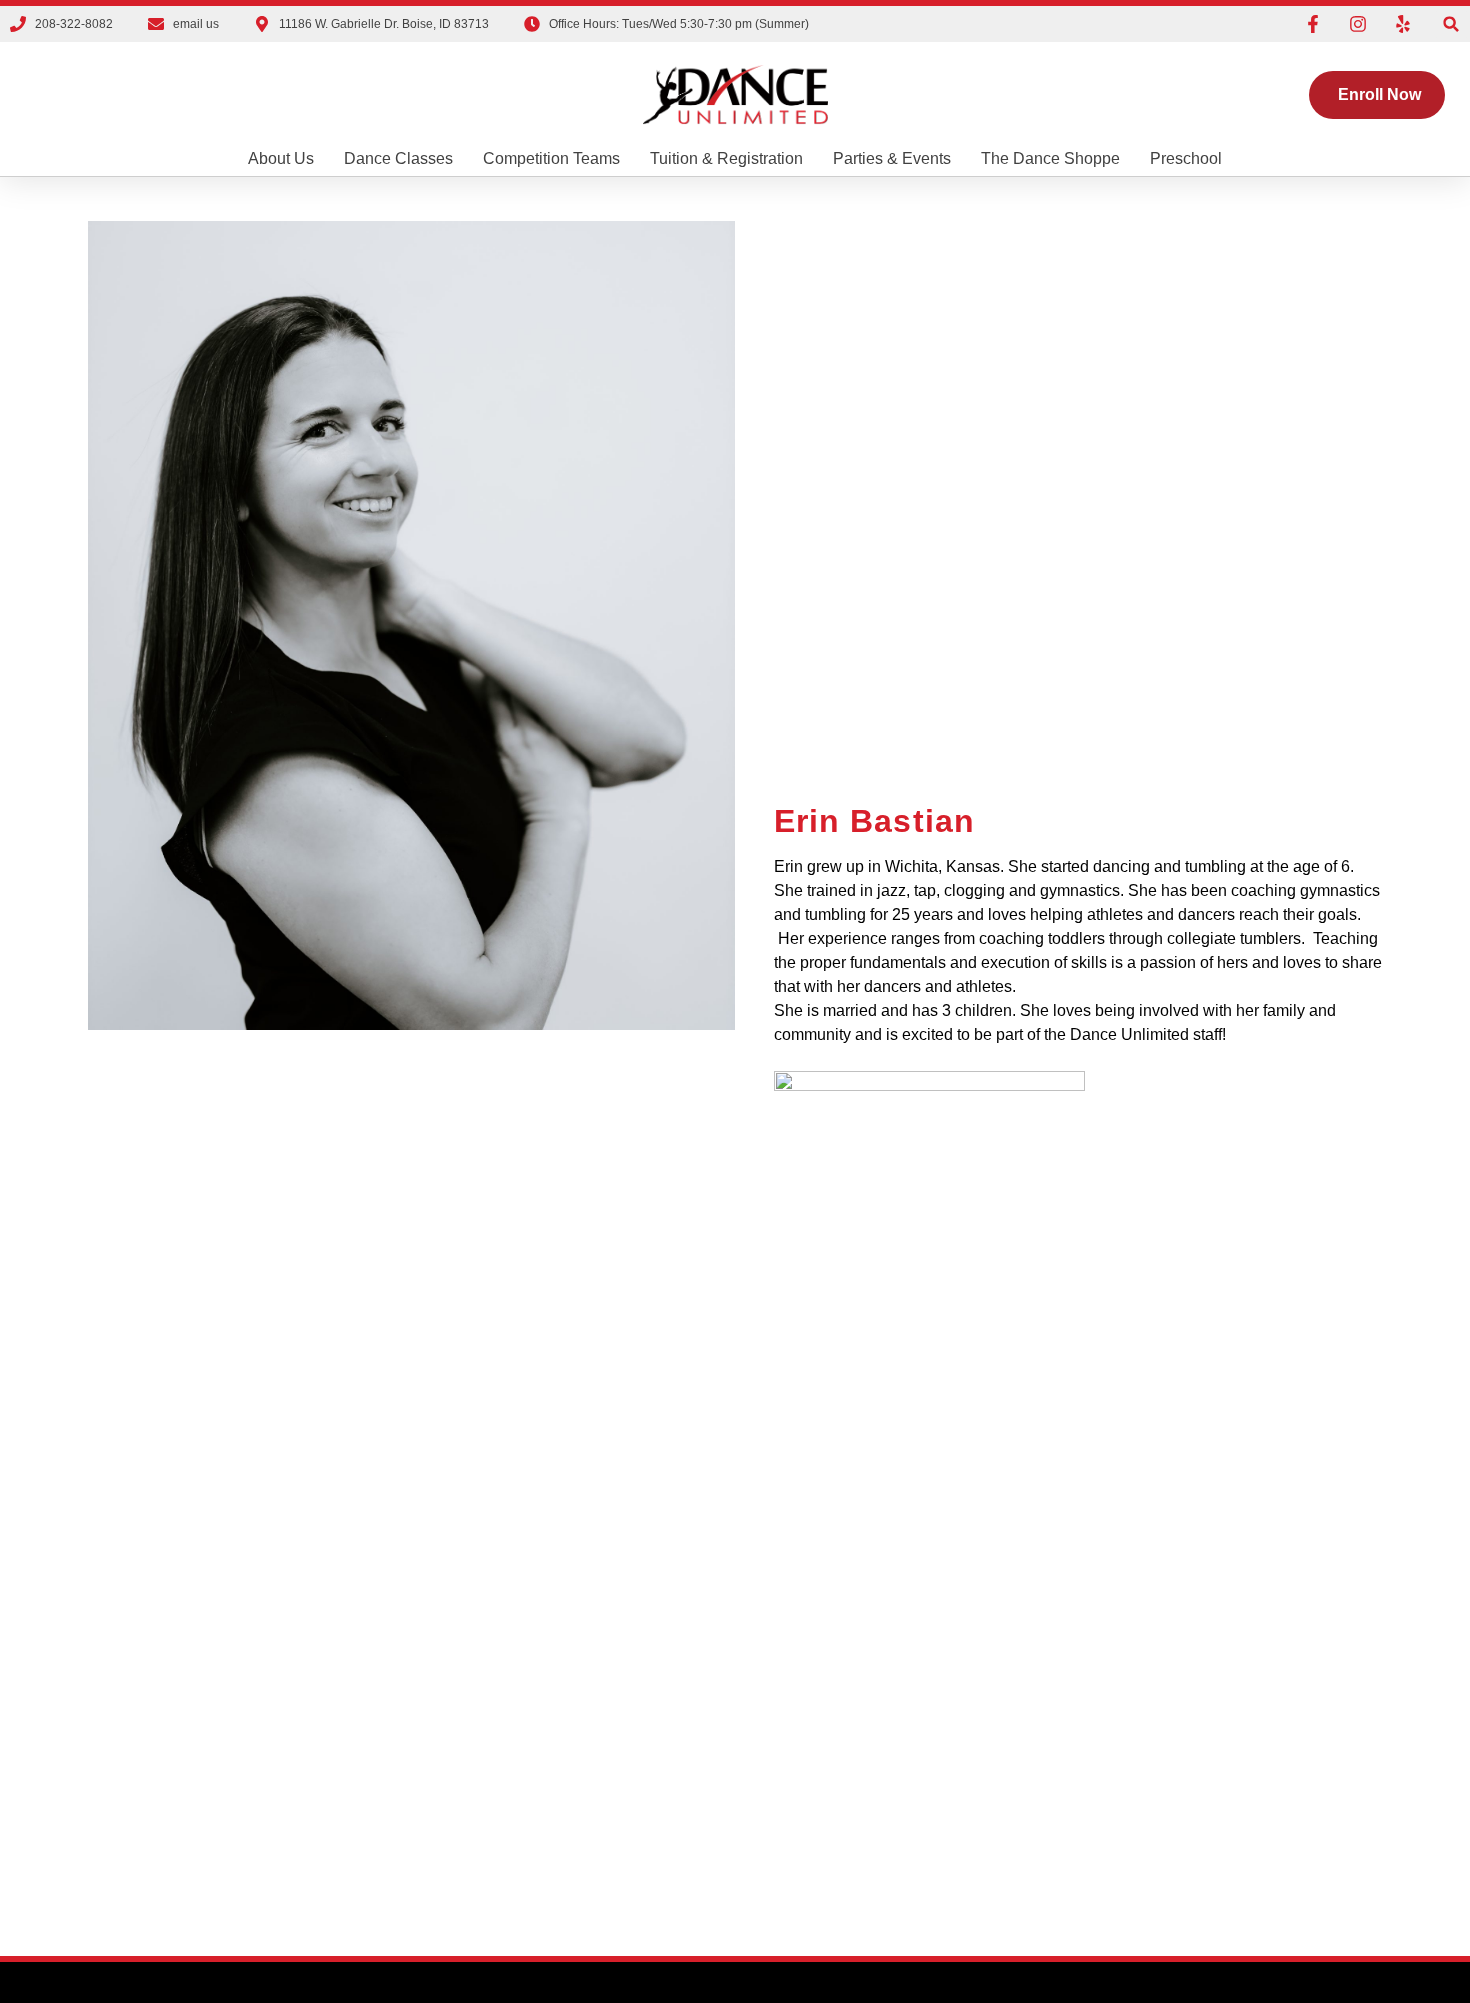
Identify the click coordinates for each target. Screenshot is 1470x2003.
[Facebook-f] (1313, 24)
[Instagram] (1358, 24)
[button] (1451, 24)
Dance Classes (398, 158)
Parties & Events (892, 158)
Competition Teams (551, 158)
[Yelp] (1403, 24)
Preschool (1186, 158)
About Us (281, 158)
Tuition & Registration (726, 158)
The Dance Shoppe (1050, 158)
